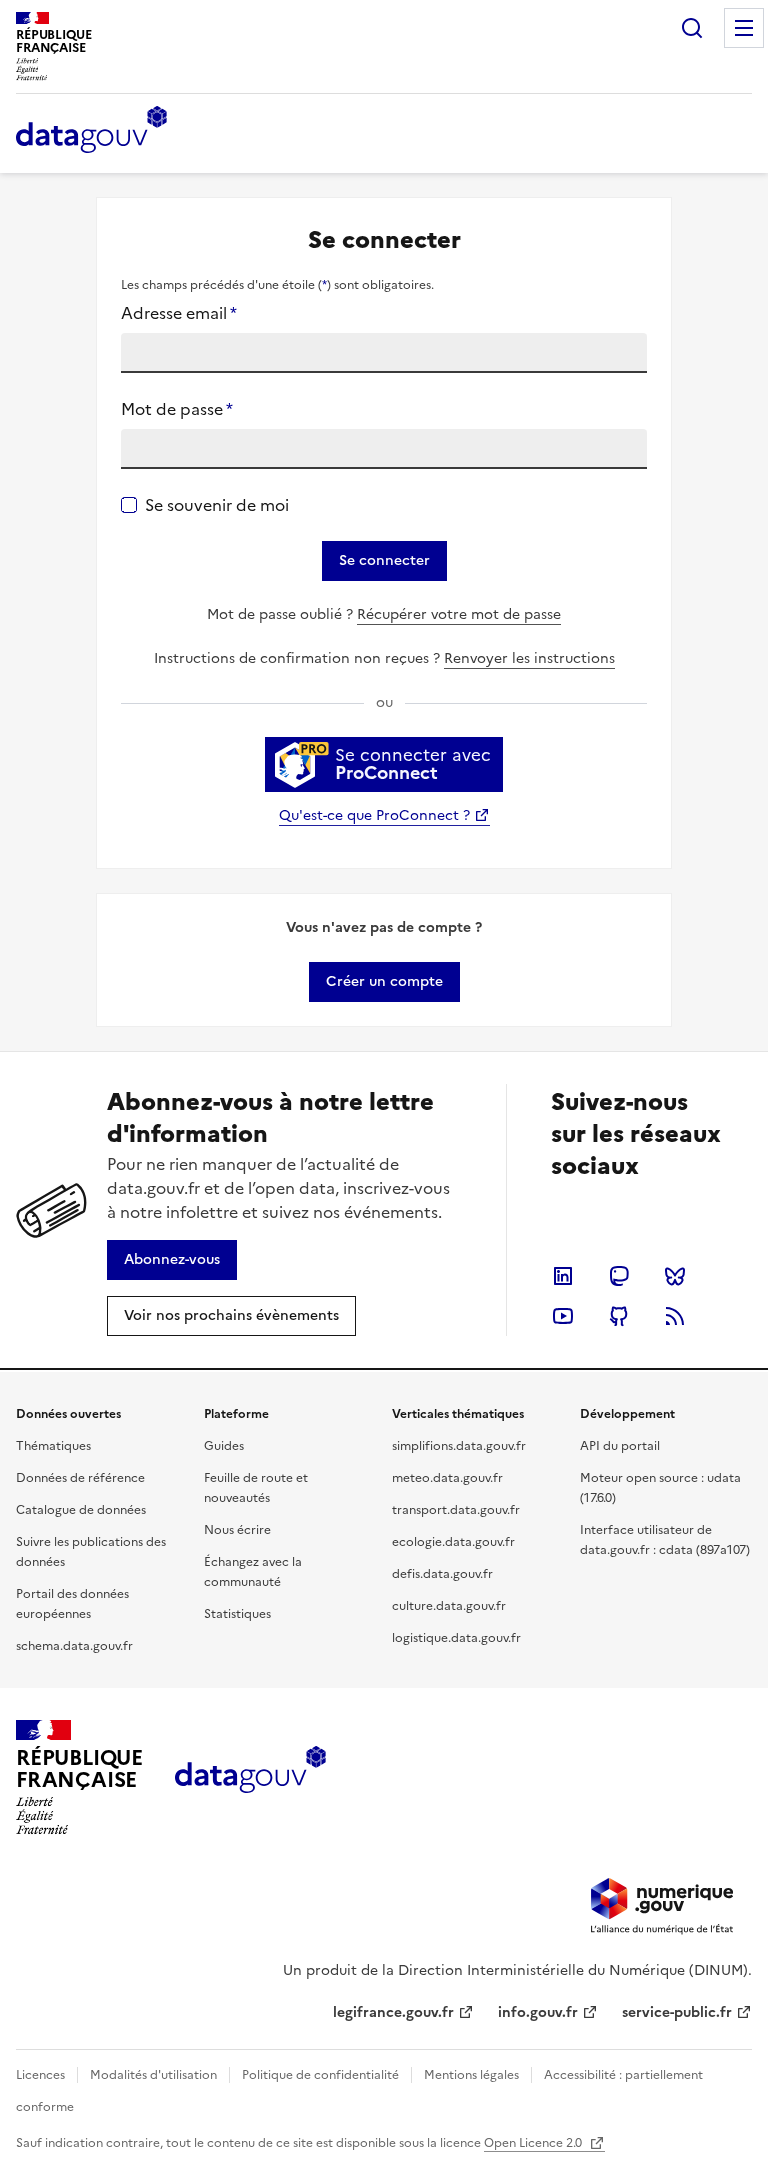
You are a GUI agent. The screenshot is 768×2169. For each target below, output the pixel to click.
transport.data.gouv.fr (456, 1510)
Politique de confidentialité (320, 2075)
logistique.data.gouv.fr (456, 1638)
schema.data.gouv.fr (74, 1646)
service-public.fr (677, 2012)
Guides (224, 1446)
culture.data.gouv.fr (449, 1606)
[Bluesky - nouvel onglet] (675, 1276)
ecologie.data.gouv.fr (453, 1542)
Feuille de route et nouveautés (256, 1488)
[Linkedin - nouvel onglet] (563, 1276)
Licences (40, 2075)
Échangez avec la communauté (253, 1572)
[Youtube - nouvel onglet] (563, 1316)
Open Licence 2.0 (534, 2143)
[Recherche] (692, 28)
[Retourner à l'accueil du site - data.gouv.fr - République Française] (250, 1777)
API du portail (620, 1446)
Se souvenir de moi (217, 505)
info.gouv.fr (538, 2012)
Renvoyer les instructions (529, 658)
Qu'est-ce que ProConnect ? (374, 815)
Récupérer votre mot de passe (459, 614)
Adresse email (179, 313)
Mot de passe (177, 409)
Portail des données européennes (72, 1604)
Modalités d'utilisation (153, 2075)
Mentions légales (471, 2075)
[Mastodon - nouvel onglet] (619, 1276)
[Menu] (744, 28)
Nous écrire (237, 1530)
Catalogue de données (81, 1510)
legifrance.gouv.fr (393, 2012)
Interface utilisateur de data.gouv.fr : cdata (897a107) (665, 1540)
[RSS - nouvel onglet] (675, 1316)
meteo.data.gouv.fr (447, 1478)
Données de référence (80, 1478)
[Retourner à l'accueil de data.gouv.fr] (91, 131)
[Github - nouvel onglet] (619, 1316)
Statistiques (237, 1614)
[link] (384, 982)
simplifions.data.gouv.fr (459, 1446)
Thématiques (53, 1446)
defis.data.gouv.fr (442, 1574)
